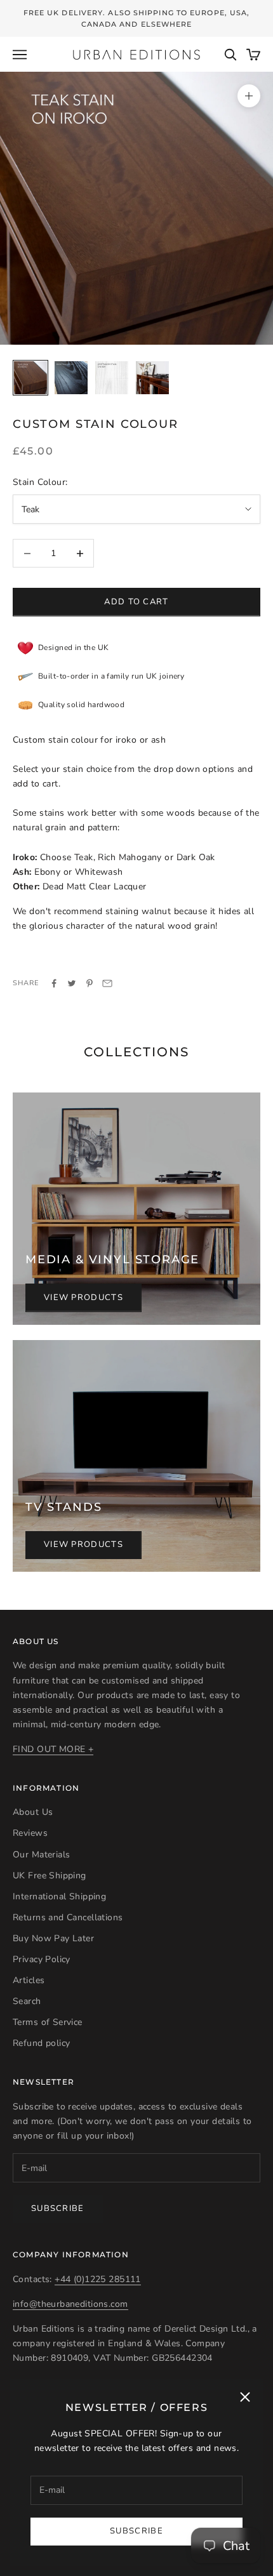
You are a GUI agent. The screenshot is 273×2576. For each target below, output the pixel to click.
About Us (33, 1812)
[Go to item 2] (71, 378)
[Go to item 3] (112, 378)
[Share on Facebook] (54, 983)
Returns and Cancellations (68, 1917)
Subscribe (136, 2531)
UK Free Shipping (50, 1876)
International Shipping (59, 1896)
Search (27, 2001)
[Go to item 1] (30, 378)
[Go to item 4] (152, 378)
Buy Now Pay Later (53, 1938)
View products (83, 1298)
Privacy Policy (42, 1959)
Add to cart (136, 602)
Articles (29, 1980)
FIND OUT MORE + (53, 1749)
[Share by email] (107, 983)
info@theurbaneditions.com (70, 2304)
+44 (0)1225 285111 (98, 2279)
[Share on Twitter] (72, 983)
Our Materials (41, 1855)
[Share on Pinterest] (90, 983)
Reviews (30, 1833)
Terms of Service (48, 2022)
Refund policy (41, 2043)
